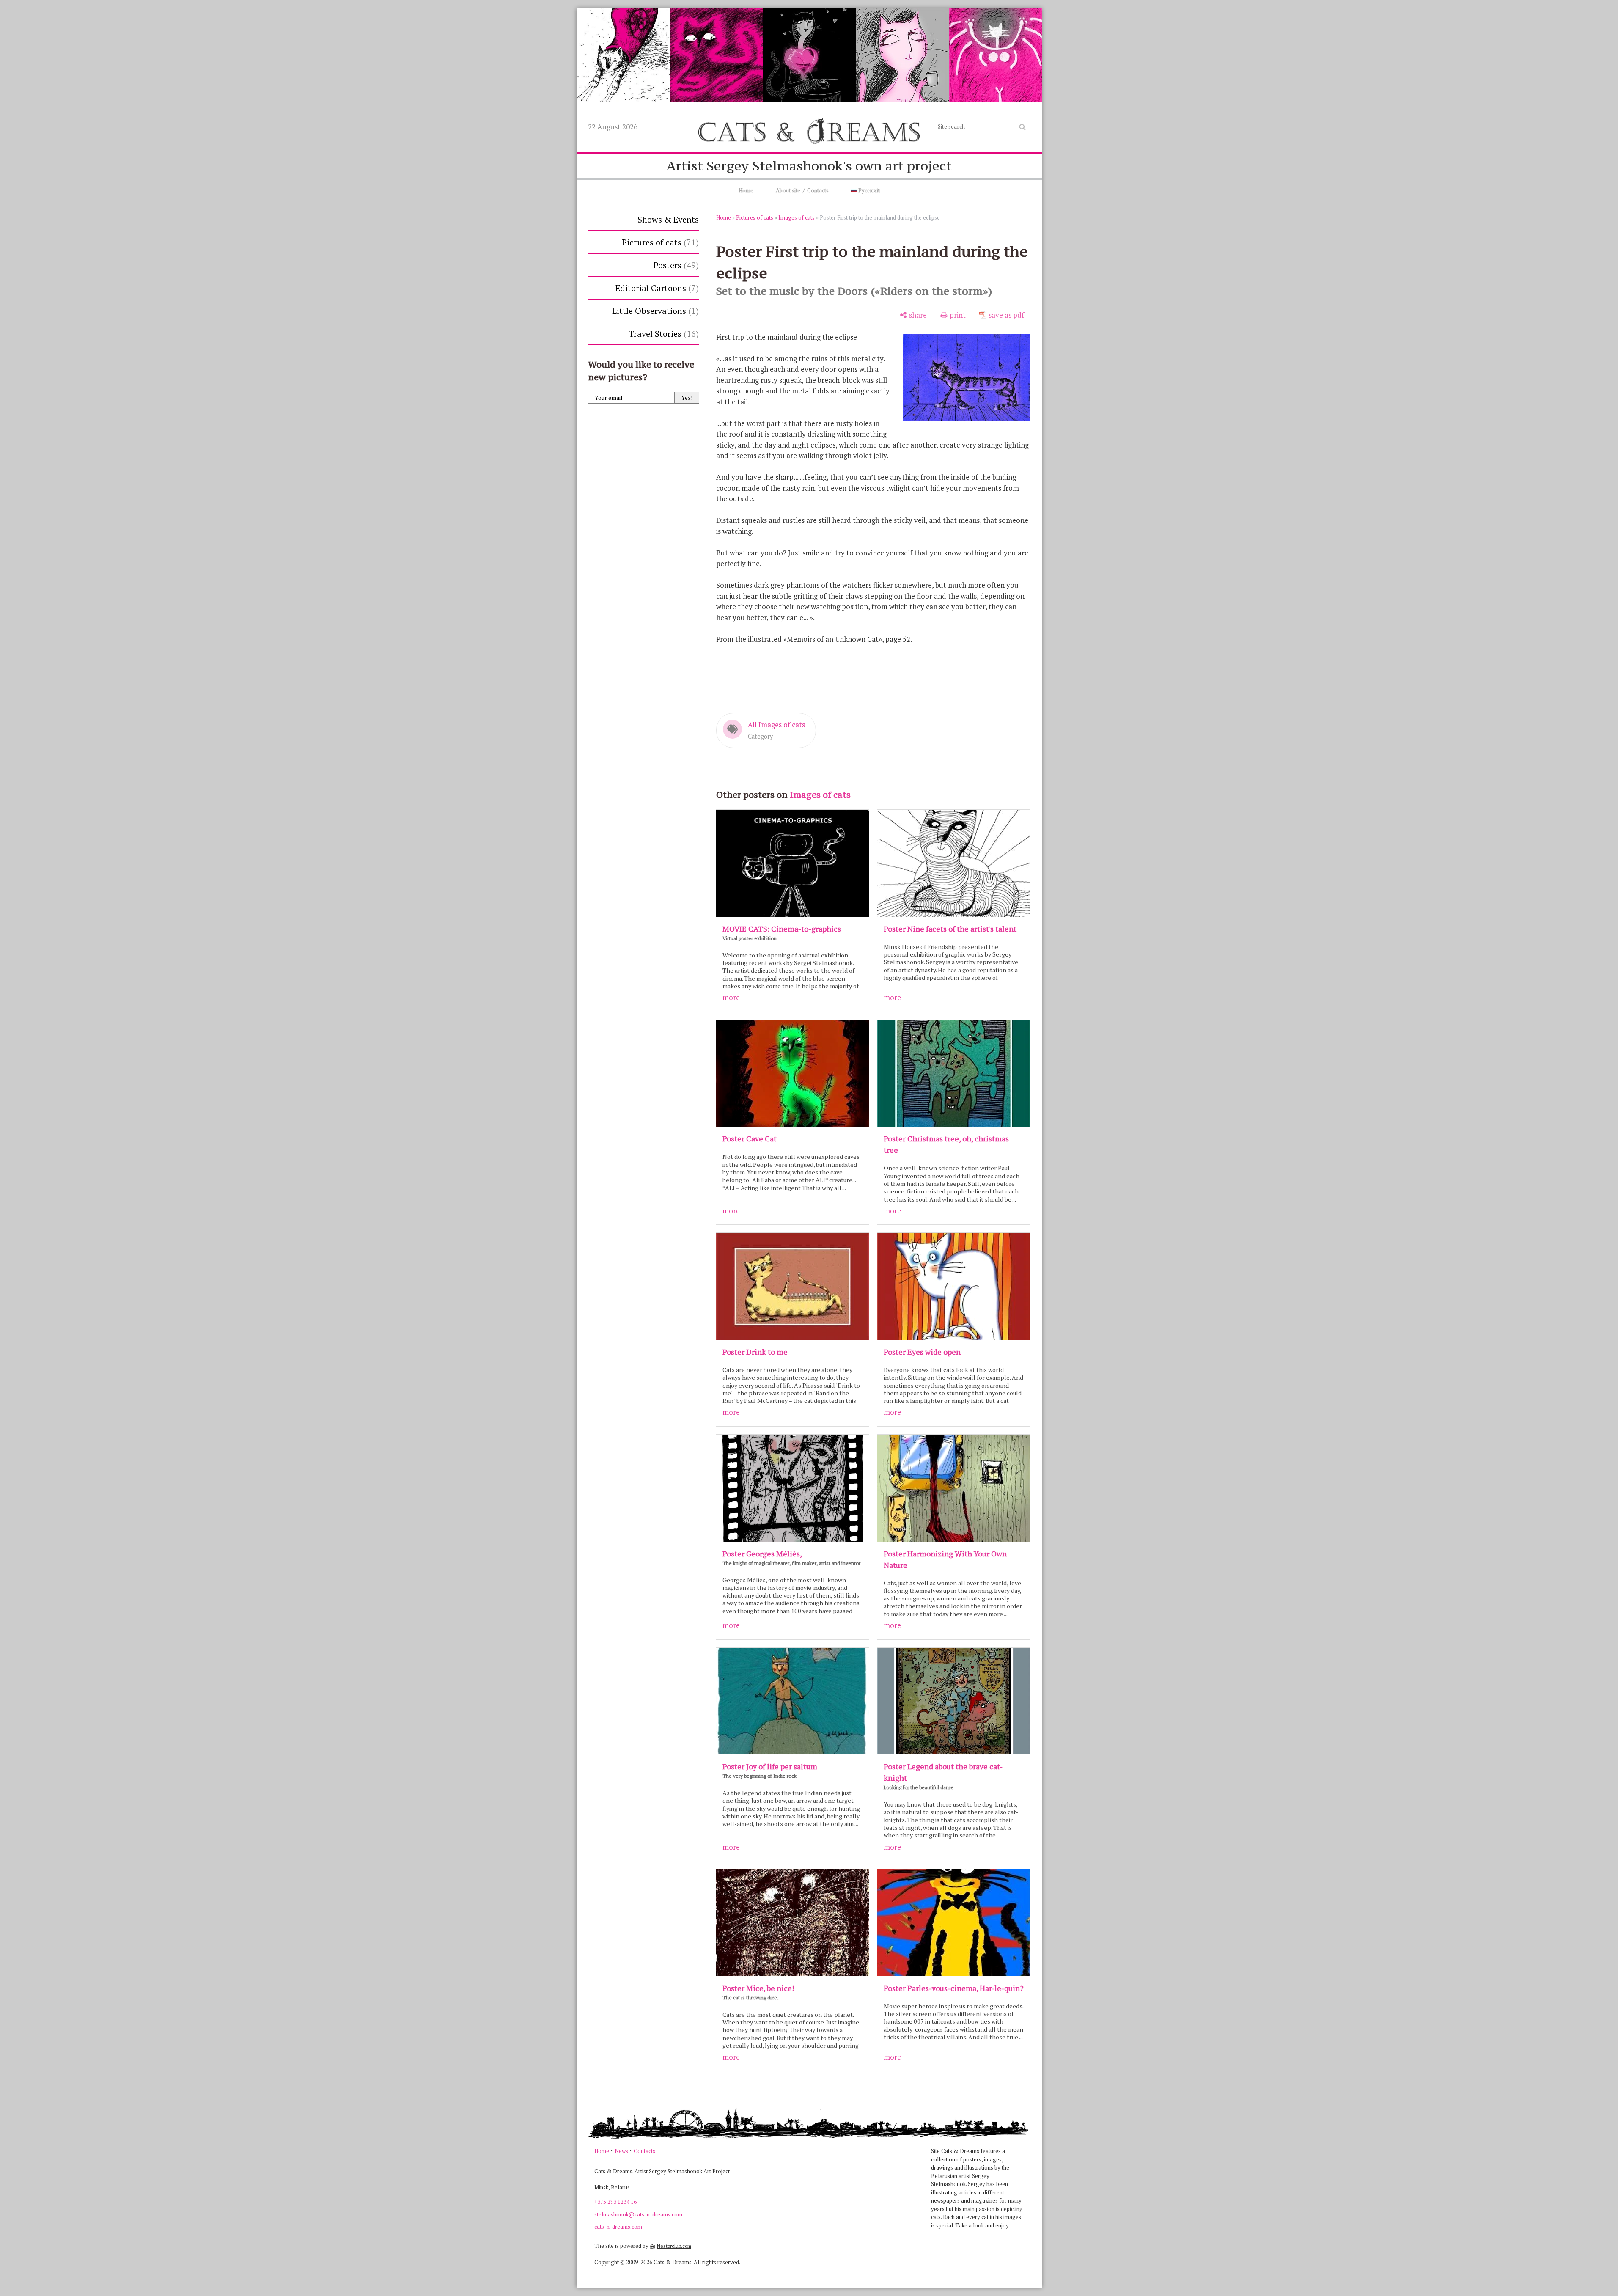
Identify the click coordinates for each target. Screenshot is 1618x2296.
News (621, 2151)
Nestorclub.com (674, 2246)
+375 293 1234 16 (615, 2202)
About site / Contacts (802, 190)
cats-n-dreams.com (618, 2227)
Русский (868, 190)
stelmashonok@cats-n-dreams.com (638, 2214)
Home (746, 190)
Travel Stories (662, 334)
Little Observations (654, 311)
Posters (675, 265)
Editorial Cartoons (656, 288)
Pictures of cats (659, 242)
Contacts (644, 2151)
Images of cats (797, 217)
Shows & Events (668, 219)
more (731, 997)
